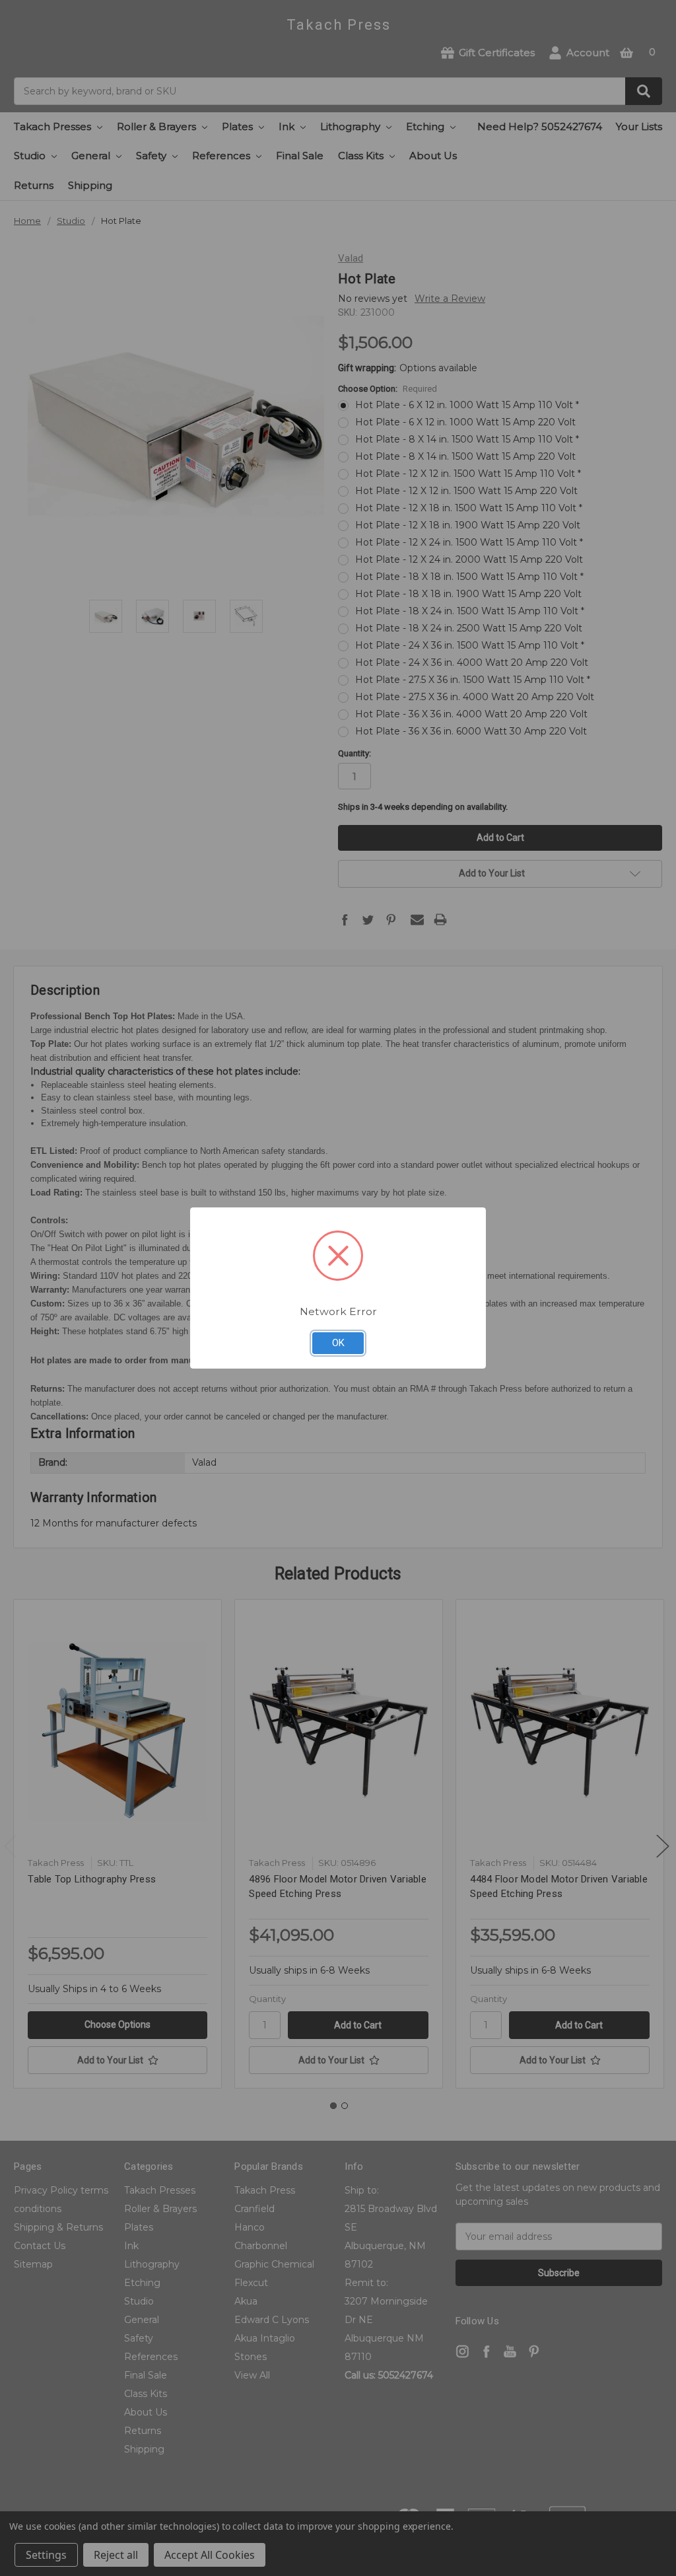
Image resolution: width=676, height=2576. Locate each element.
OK (338, 1343)
